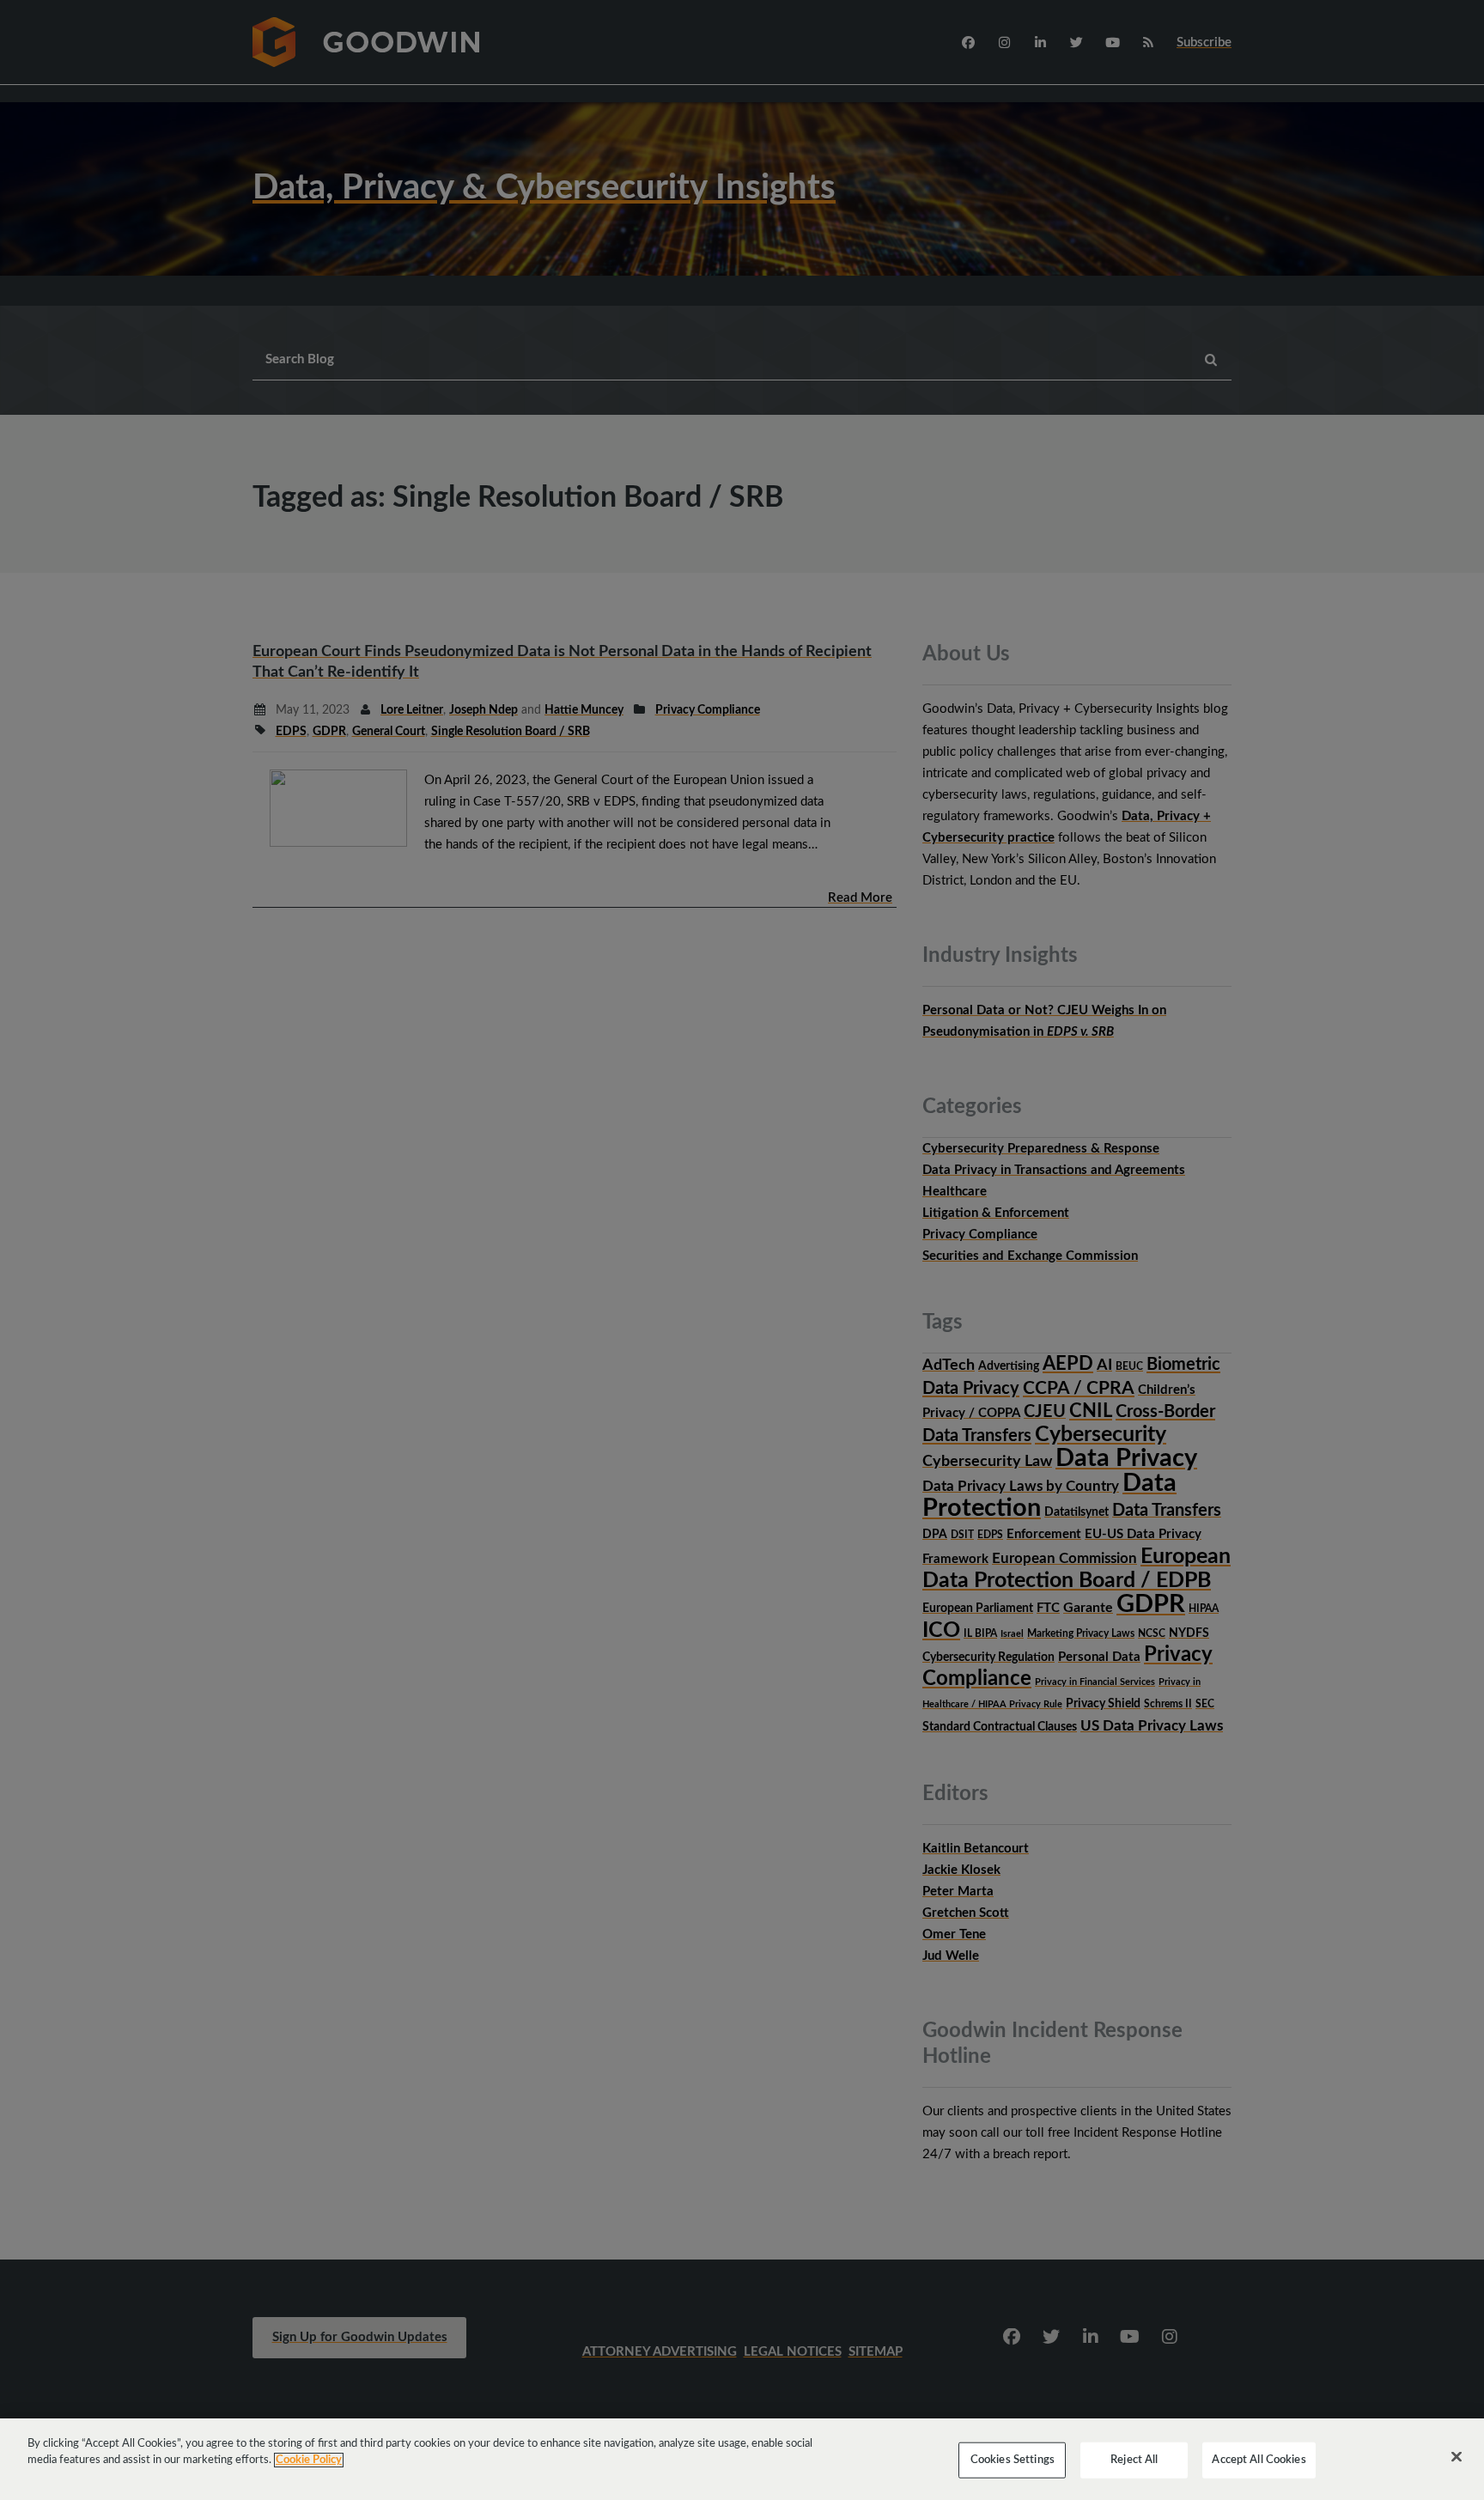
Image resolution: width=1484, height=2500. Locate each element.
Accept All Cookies (1259, 2460)
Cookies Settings (1013, 2460)
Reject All (1134, 2460)
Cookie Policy (309, 2460)
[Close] (1457, 2457)
